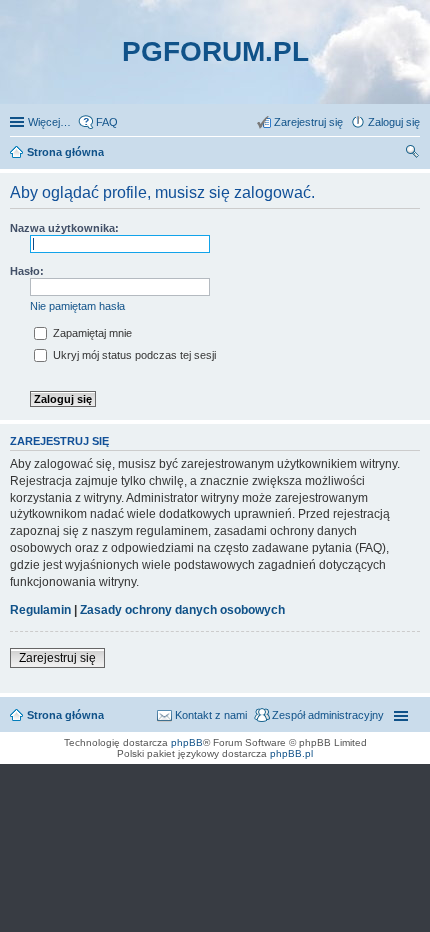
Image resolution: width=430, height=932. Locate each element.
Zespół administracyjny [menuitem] (328, 715)
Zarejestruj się (57, 658)
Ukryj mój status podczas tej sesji (133, 355)
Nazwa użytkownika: (64, 228)
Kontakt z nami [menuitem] (211, 715)
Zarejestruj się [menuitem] (308, 122)
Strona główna (65, 715)
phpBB (187, 742)
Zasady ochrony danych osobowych (182, 610)
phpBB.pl (291, 753)
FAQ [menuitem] (107, 122)
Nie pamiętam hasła (77, 306)
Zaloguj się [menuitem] (394, 122)
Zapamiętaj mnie (91, 333)
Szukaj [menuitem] (413, 154)
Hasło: (27, 271)
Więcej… (49, 122)
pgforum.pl (215, 51)
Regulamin (40, 610)
